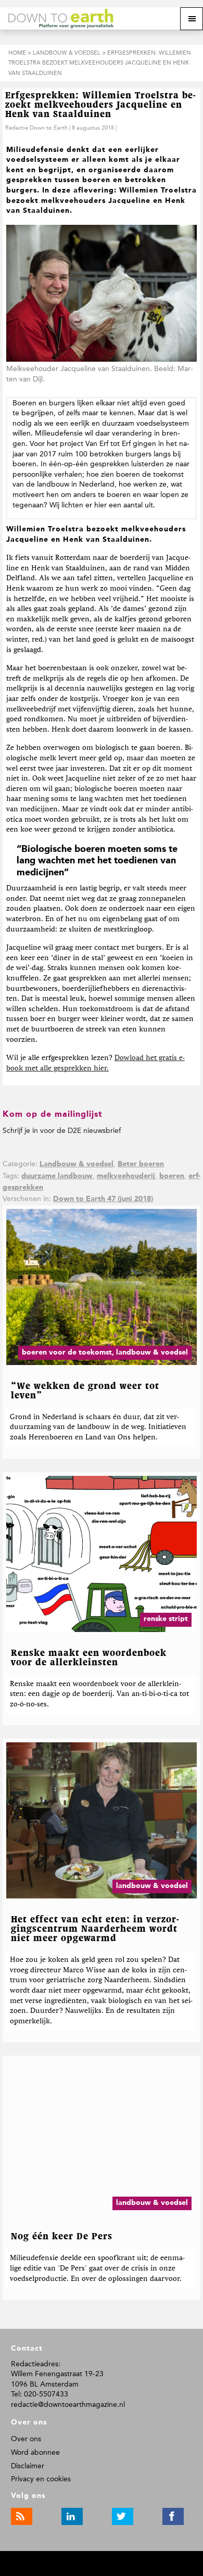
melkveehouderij (126, 1176)
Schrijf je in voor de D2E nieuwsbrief (62, 1131)
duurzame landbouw (57, 1176)
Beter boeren (141, 1164)
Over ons (26, 2439)
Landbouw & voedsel (77, 1164)
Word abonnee (35, 2452)
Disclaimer (28, 2466)
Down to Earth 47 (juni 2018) (103, 1199)
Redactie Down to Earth (36, 128)
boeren (172, 1176)
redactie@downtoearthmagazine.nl (68, 2405)
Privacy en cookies (41, 2479)
